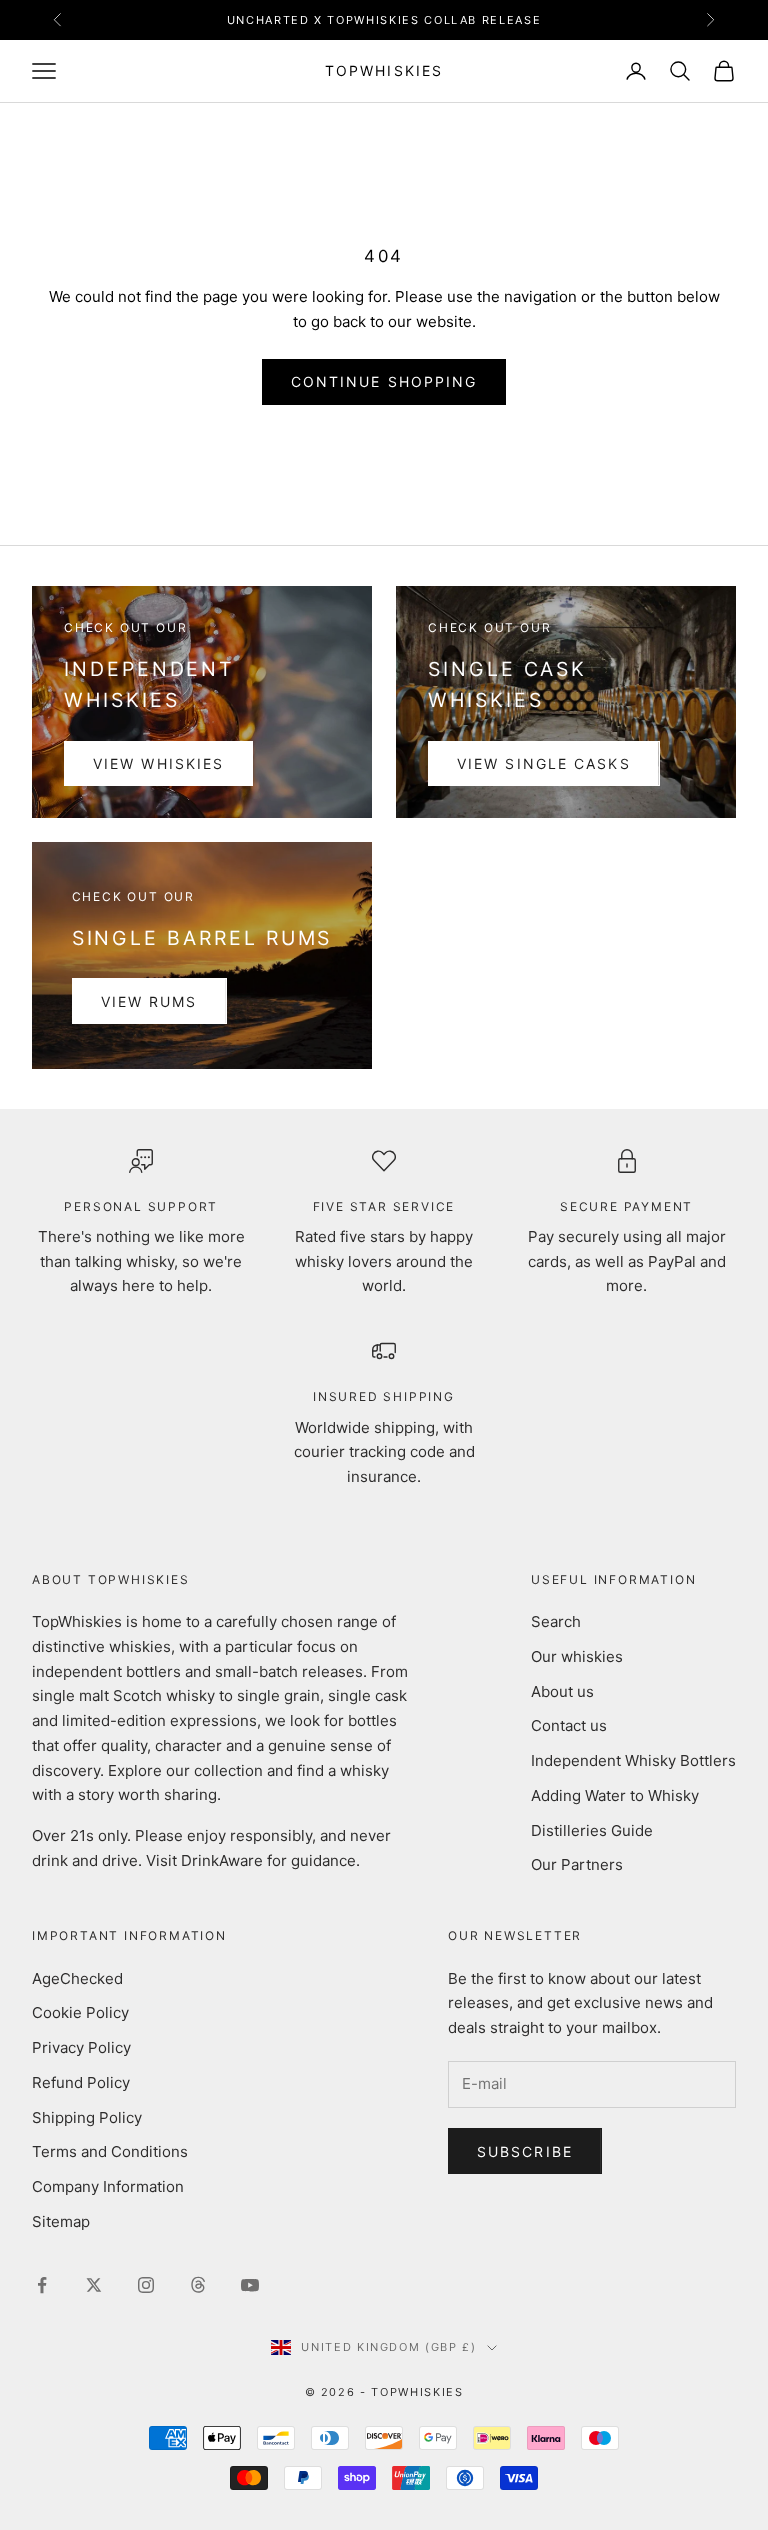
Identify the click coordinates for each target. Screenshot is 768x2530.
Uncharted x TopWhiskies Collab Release (384, 20)
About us (562, 1691)
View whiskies (158, 763)
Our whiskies (577, 1656)
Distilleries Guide (592, 1830)
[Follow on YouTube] (250, 2285)
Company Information (108, 2186)
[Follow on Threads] (198, 2285)
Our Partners (577, 1864)
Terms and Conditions (110, 2151)
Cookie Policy (80, 2012)
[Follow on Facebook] (42, 2285)
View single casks (544, 763)
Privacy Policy (81, 2047)
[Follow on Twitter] (94, 2285)
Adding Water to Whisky (615, 1795)
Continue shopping (384, 381)
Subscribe (525, 2151)
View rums (149, 1001)
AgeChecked (77, 1978)
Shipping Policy (87, 2117)
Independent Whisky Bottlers (633, 1760)
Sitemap (61, 2221)
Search (556, 1621)
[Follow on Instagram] (146, 2285)
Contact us (569, 1725)
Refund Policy (81, 2082)
